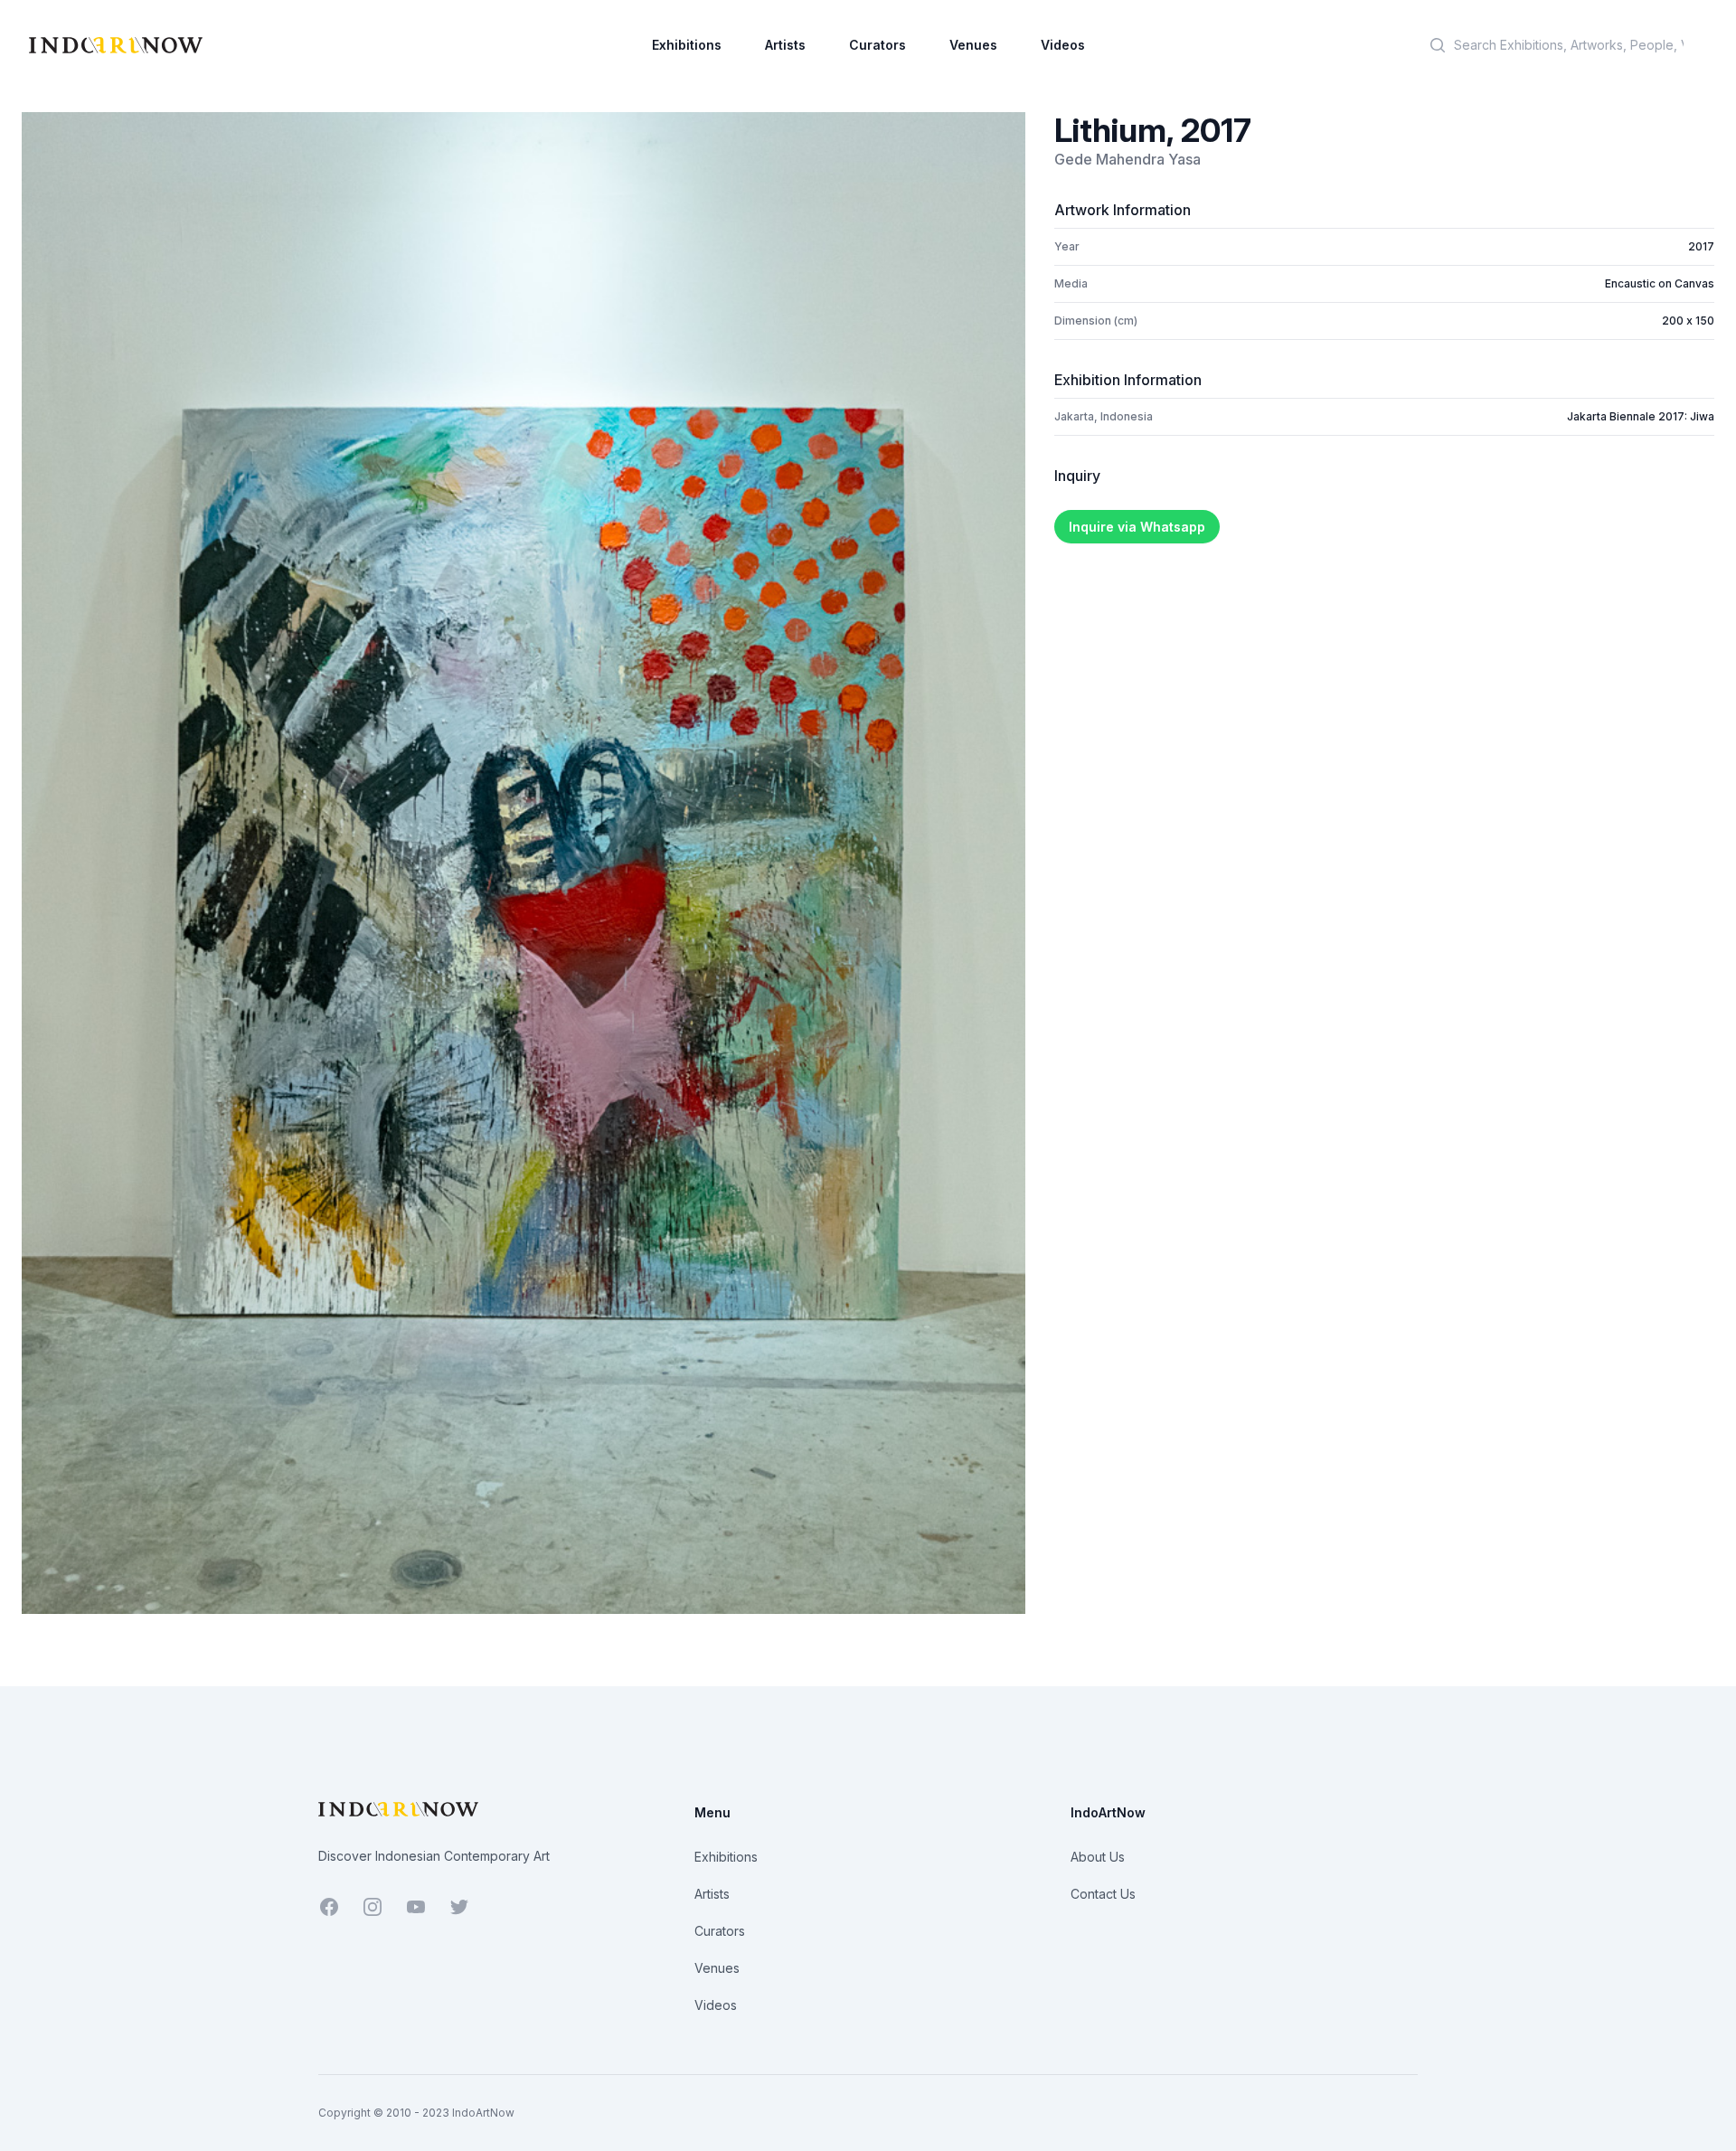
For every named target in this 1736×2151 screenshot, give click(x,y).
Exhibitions (687, 45)
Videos (1063, 45)
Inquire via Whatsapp (1137, 527)
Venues (973, 45)
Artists (785, 45)
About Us (1098, 1857)
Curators (877, 45)
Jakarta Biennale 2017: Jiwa (1641, 416)
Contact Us (1103, 1894)
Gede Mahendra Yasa (1127, 159)
